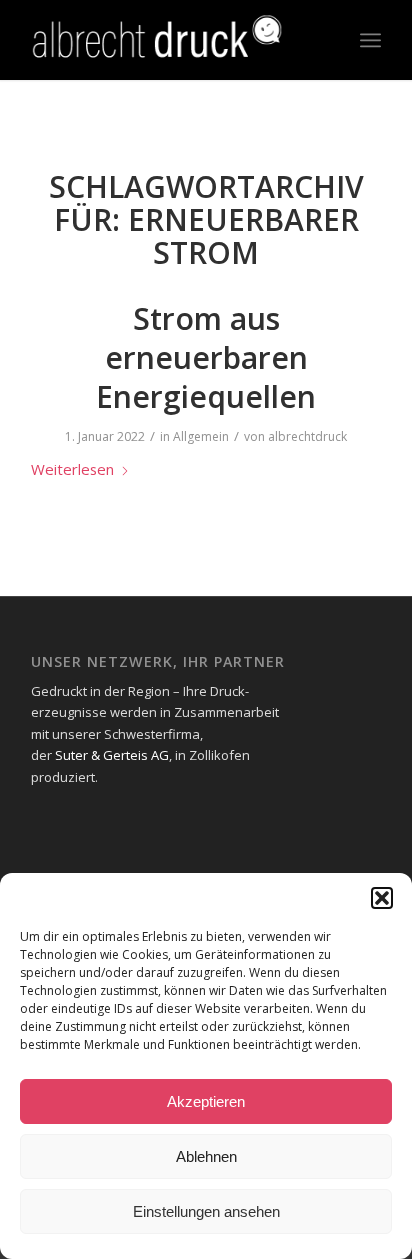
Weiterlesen (72, 469)
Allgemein (201, 436)
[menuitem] (370, 40)
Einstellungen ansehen (206, 1211)
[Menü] (370, 40)
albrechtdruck (307, 436)
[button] (382, 898)
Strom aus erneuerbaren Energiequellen (206, 357)
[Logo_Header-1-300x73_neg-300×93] (171, 40)
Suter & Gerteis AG (112, 755)
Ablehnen (206, 1156)
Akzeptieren (206, 1101)
